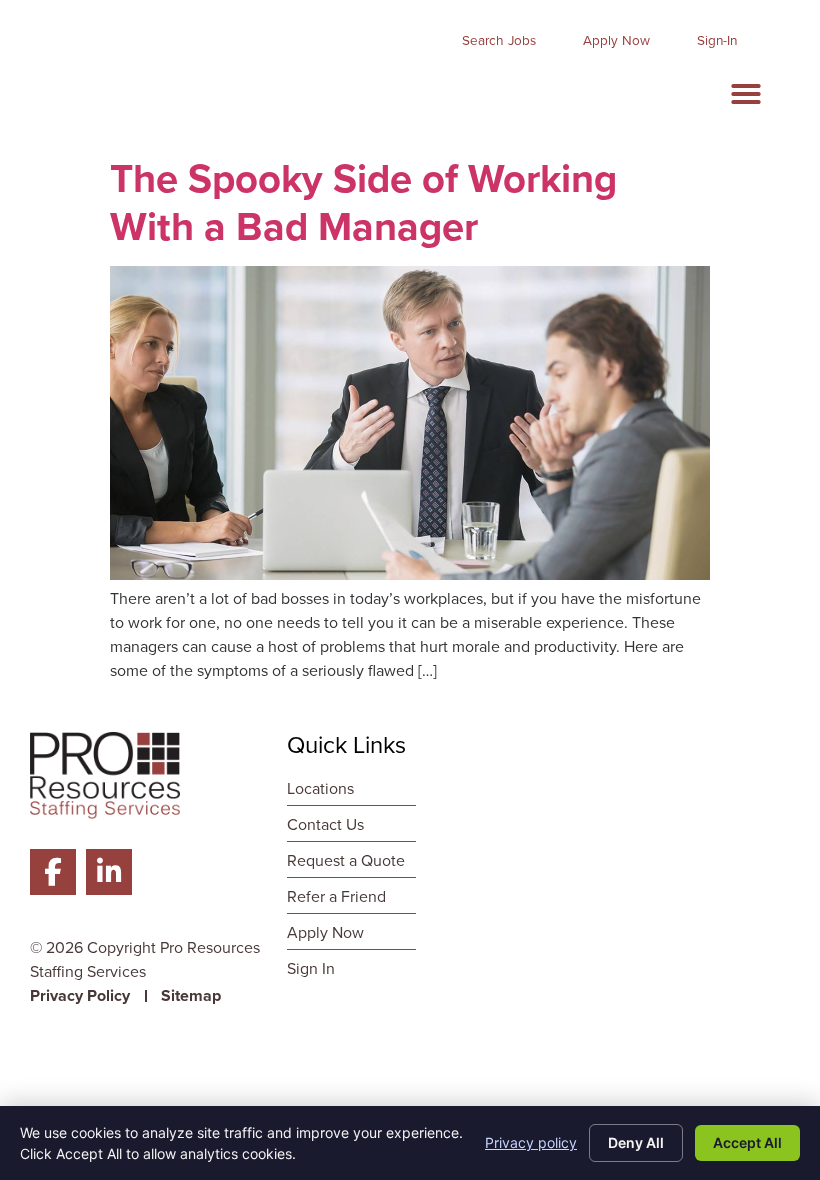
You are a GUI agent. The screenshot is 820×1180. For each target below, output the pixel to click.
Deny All (636, 1142)
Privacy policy (531, 1142)
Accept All (747, 1142)
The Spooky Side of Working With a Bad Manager (363, 202)
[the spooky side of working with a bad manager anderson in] (410, 574)
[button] (746, 94)
